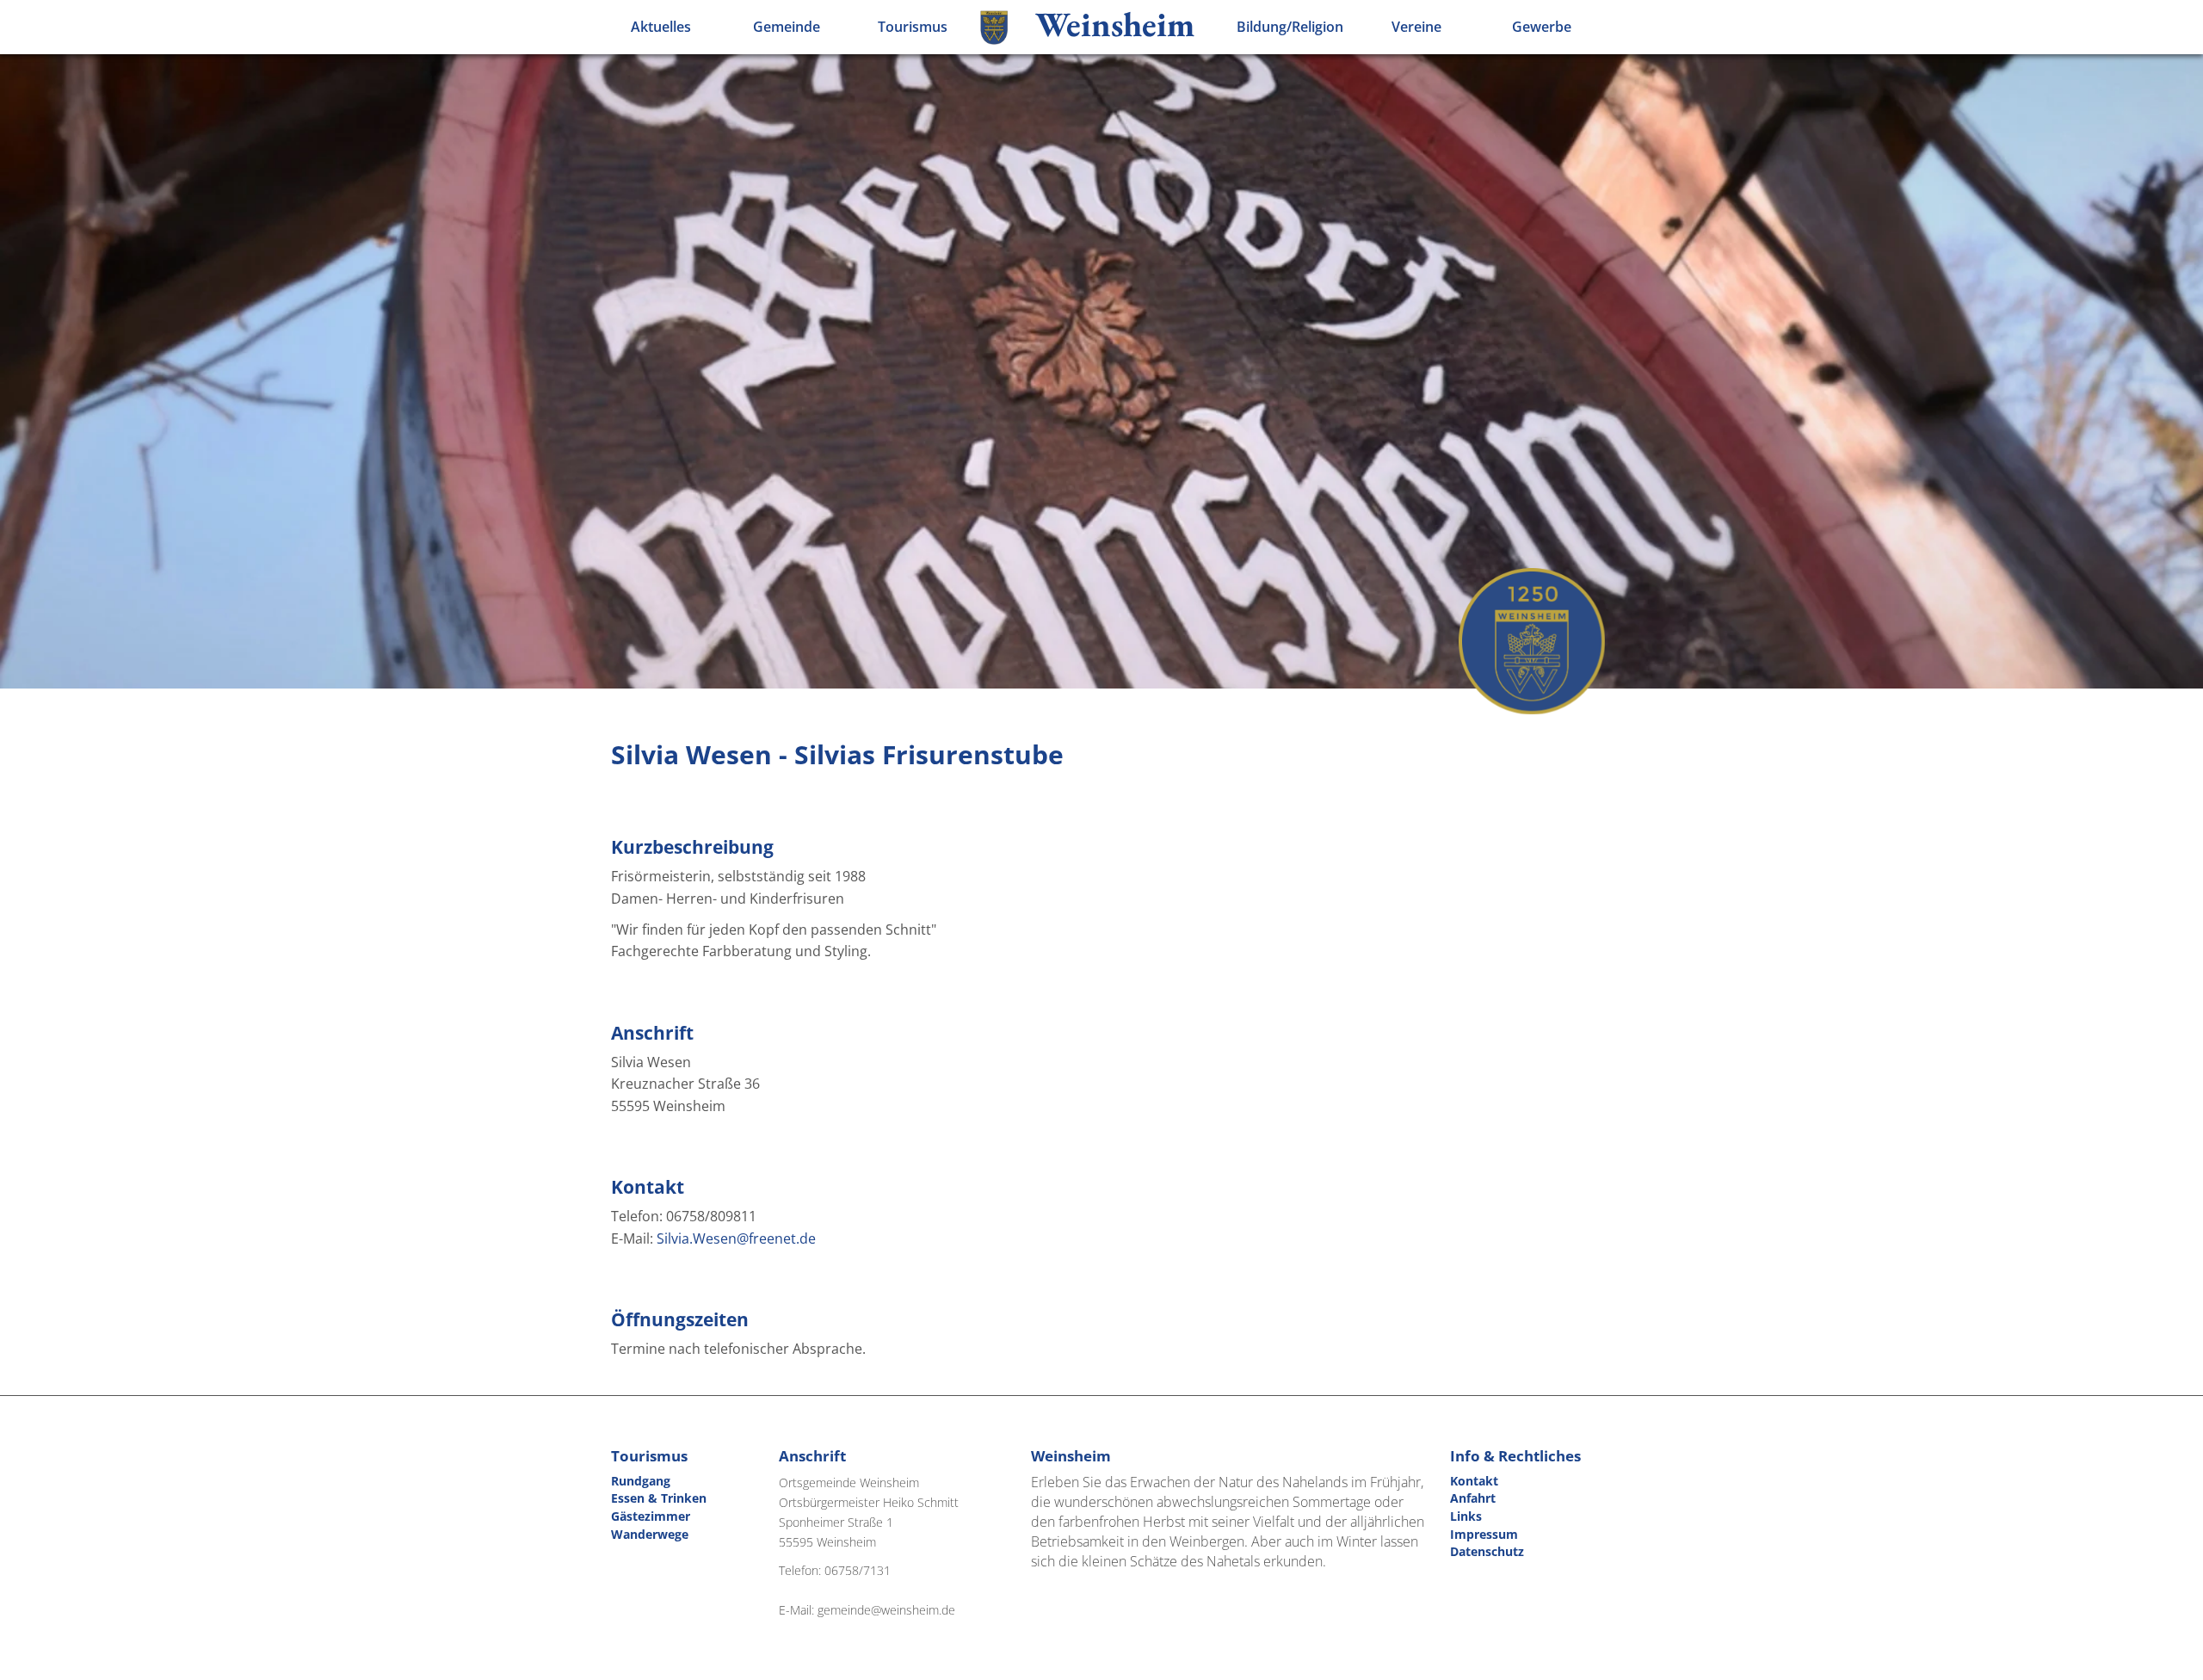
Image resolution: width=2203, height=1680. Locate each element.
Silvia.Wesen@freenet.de (736, 1238)
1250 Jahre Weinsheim (1532, 641)
